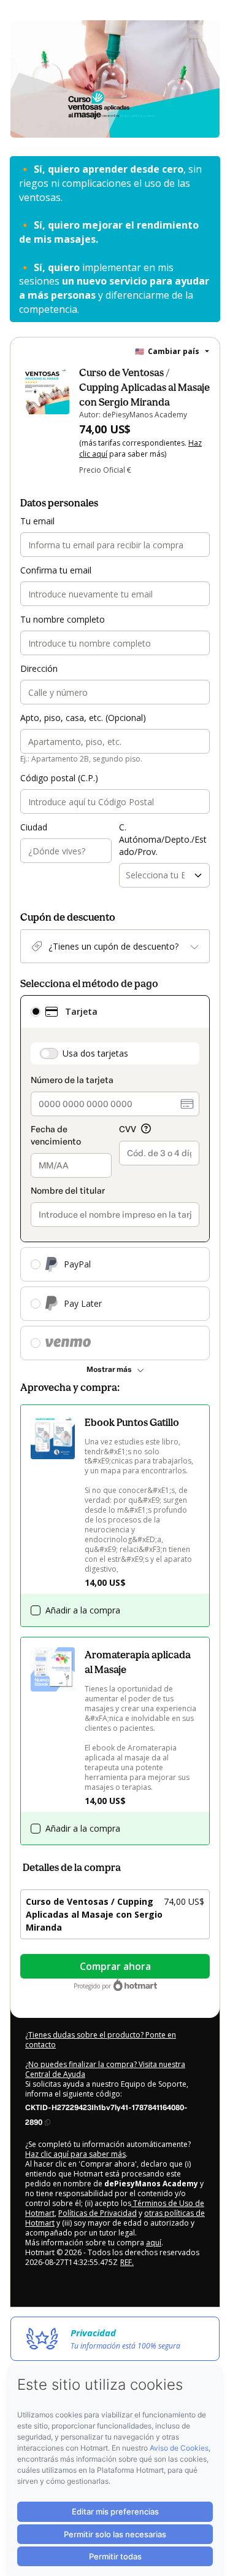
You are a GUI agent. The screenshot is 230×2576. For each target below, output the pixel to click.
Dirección (39, 668)
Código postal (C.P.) (59, 778)
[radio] (36, 1012)
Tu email (37, 521)
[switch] (49, 1054)
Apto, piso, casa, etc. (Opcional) (83, 718)
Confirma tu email (56, 570)
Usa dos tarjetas (95, 1053)
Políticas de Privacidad (98, 2213)
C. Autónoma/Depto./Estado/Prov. (163, 839)
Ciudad (34, 827)
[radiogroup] (115, 1178)
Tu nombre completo (63, 619)
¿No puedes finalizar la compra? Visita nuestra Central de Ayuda (105, 2069)
